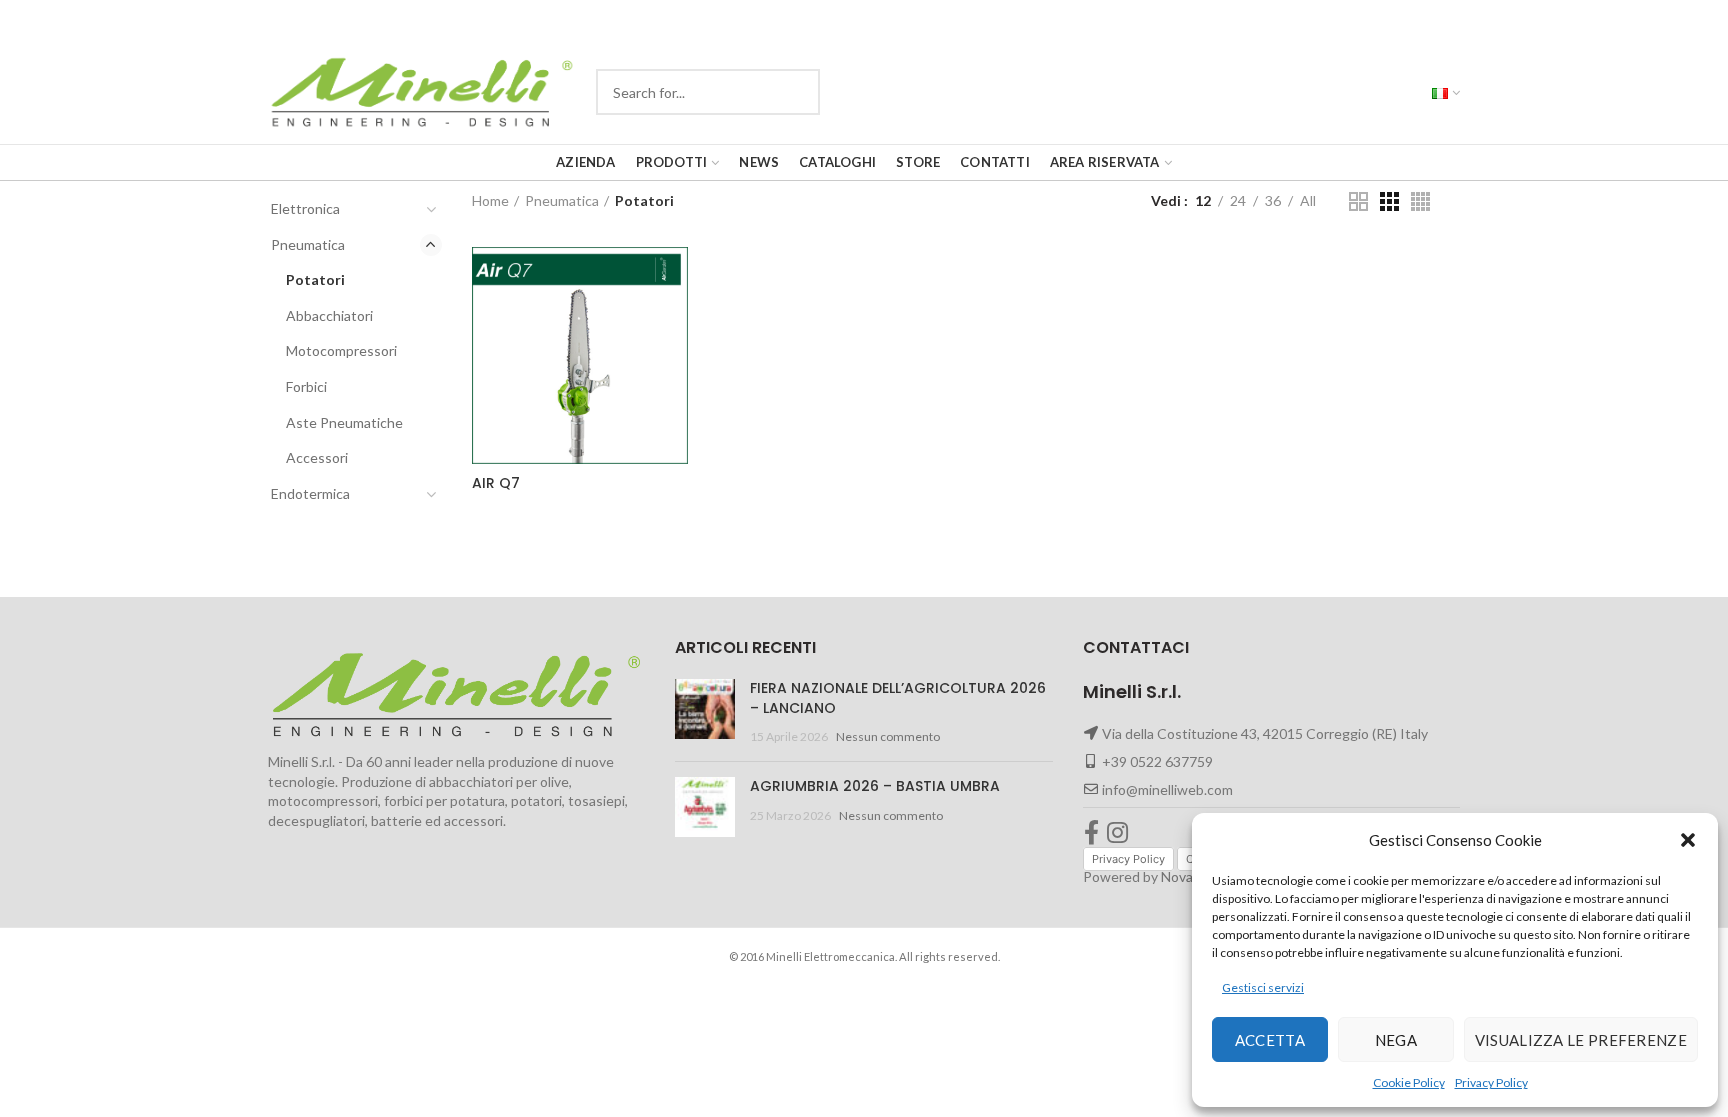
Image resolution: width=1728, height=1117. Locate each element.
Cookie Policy (1409, 1082)
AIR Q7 (496, 483)
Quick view (766, 279)
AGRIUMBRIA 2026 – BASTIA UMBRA (875, 786)
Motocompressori (341, 350)
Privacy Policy (1491, 1082)
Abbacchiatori (329, 315)
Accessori (317, 457)
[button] (1688, 840)
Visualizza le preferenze (1581, 1040)
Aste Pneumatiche (344, 422)
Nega (1396, 1040)
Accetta (1270, 1040)
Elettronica (305, 208)
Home (490, 200)
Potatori (315, 279)
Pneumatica (308, 244)
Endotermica (310, 493)
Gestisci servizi (1263, 987)
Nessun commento (888, 736)
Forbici (306, 386)
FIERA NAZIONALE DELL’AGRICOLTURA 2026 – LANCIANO (898, 698)
